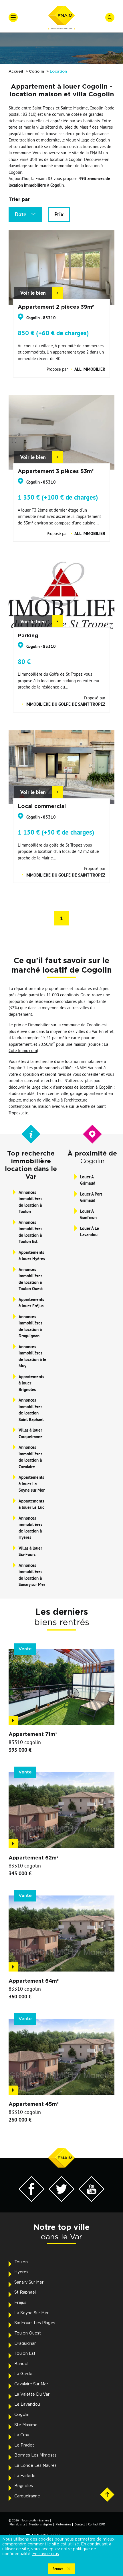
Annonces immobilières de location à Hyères (30, 1528)
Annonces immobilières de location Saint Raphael (31, 1410)
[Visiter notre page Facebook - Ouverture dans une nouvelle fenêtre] (31, 2200)
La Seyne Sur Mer (31, 2313)
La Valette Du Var (32, 2395)
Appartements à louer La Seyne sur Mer (32, 1484)
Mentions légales (41, 2524)
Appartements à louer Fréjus (31, 1303)
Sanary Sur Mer (29, 2282)
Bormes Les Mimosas (35, 2455)
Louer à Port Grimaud (91, 1197)
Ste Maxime (26, 2425)
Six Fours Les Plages (35, 2323)
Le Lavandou (27, 2405)
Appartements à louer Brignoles (31, 1383)
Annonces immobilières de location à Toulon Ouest (31, 1279)
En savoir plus (46, 2554)
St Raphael (25, 2292)
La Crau (22, 2435)
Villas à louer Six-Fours (30, 1551)
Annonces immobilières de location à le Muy (32, 1356)
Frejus (20, 2303)
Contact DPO (97, 2524)
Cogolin (36, 72)
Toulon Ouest (28, 2333)
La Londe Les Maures (35, 2466)
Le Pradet (24, 2445)
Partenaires (64, 2524)
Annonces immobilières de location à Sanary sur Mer (32, 1575)
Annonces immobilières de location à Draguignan (30, 1326)
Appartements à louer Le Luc (31, 1504)
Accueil (16, 72)
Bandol (21, 2364)
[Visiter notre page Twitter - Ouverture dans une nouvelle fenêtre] (61, 2200)
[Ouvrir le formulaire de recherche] (110, 17)
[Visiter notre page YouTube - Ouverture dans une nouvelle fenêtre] (92, 2200)
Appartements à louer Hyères (32, 1256)
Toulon (21, 2262)
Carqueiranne (27, 2496)
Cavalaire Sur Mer (31, 2384)
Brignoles (24, 2486)
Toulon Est (25, 2354)
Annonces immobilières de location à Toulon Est (30, 1232)
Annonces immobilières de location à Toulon (30, 1202)
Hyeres (21, 2272)
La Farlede (25, 2476)
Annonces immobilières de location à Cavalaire (30, 1457)
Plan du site (17, 2524)
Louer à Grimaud (88, 1180)
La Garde (23, 2374)
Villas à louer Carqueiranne (31, 1433)
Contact (80, 2524)
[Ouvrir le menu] (13, 17)
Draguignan (25, 2344)
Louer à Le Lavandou (90, 1232)
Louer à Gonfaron (88, 1214)
